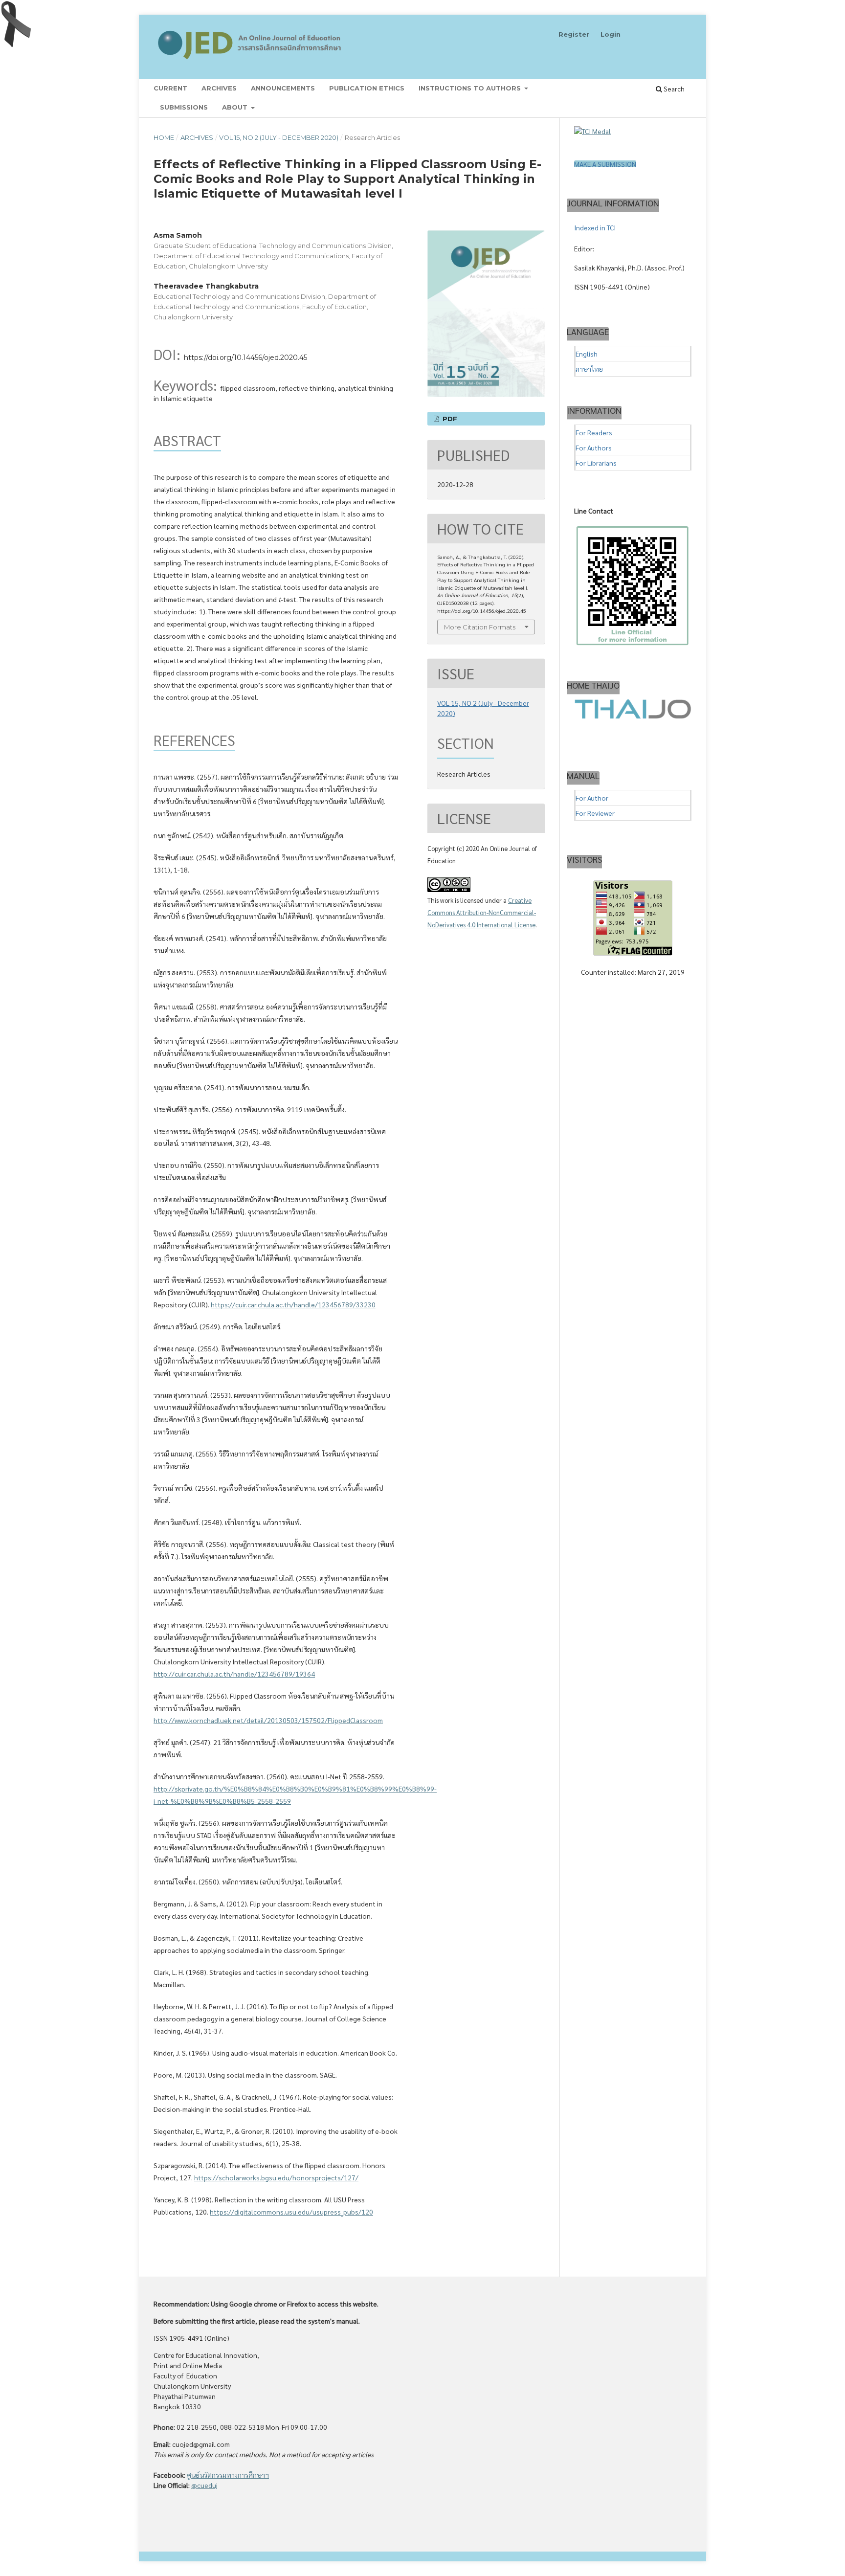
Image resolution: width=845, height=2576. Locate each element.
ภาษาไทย (589, 369)
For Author (592, 798)
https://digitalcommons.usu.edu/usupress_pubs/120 (291, 2212)
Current (170, 88)
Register (574, 34)
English (587, 354)
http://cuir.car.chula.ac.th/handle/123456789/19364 (234, 1674)
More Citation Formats (480, 627)
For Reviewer (595, 813)
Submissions (184, 107)
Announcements (283, 88)
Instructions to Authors (471, 88)
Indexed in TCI (595, 227)
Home (164, 137)
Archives (219, 88)
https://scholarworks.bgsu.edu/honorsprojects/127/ (276, 2177)
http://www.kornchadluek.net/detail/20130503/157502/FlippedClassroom (268, 1720)
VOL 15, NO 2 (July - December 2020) (279, 137)
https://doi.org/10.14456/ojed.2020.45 (245, 358)
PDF (449, 419)
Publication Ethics (367, 88)
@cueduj (204, 2485)
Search (673, 89)
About (236, 107)
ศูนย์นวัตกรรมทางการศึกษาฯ (228, 2475)
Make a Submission (605, 164)
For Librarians (596, 463)
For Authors (594, 448)
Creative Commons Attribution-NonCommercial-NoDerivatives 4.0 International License (482, 912)
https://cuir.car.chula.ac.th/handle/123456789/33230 (293, 1304)
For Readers (594, 432)
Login (611, 34)
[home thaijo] (633, 716)
